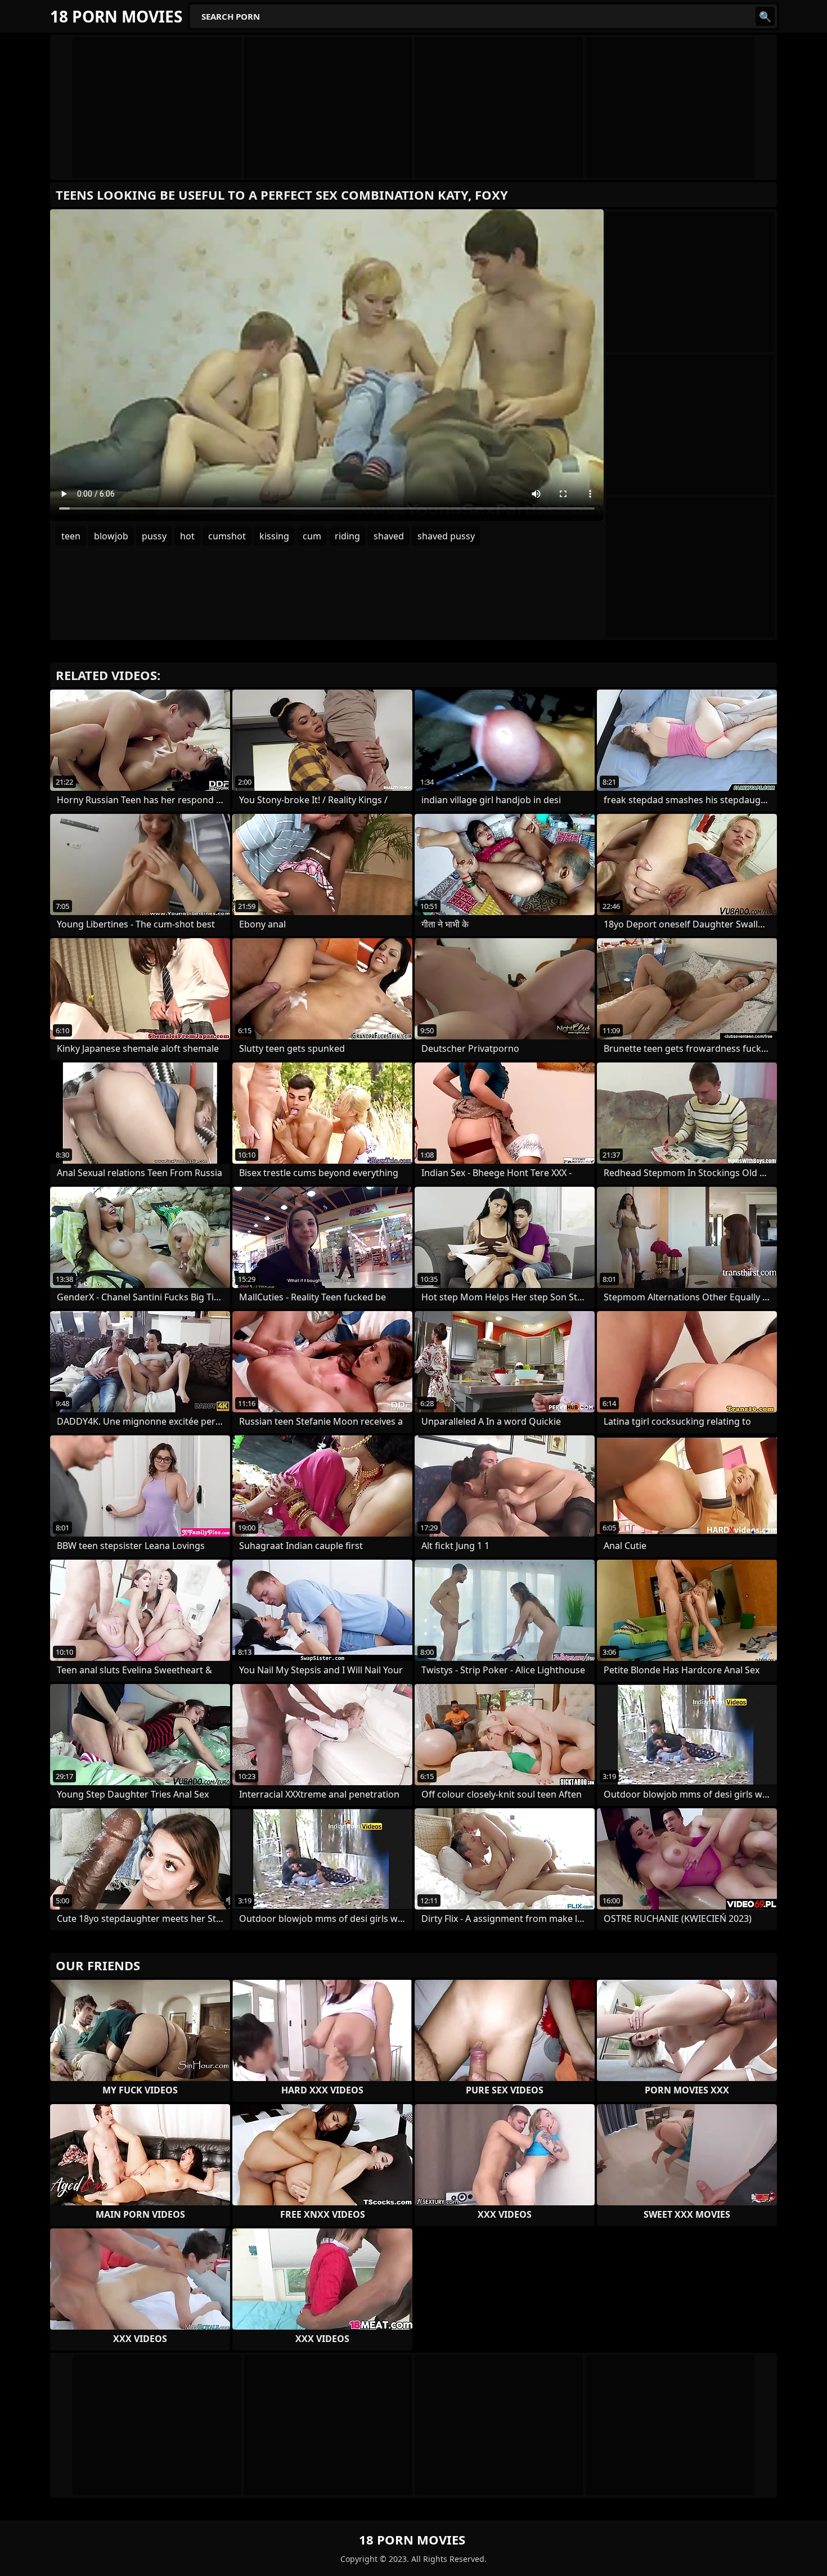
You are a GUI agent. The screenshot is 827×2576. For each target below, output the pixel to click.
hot (187, 536)
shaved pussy (446, 536)
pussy (154, 536)
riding (347, 536)
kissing (274, 536)
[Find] (765, 16)
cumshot (227, 536)
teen (71, 536)
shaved (389, 536)
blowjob (111, 536)
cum (312, 536)
